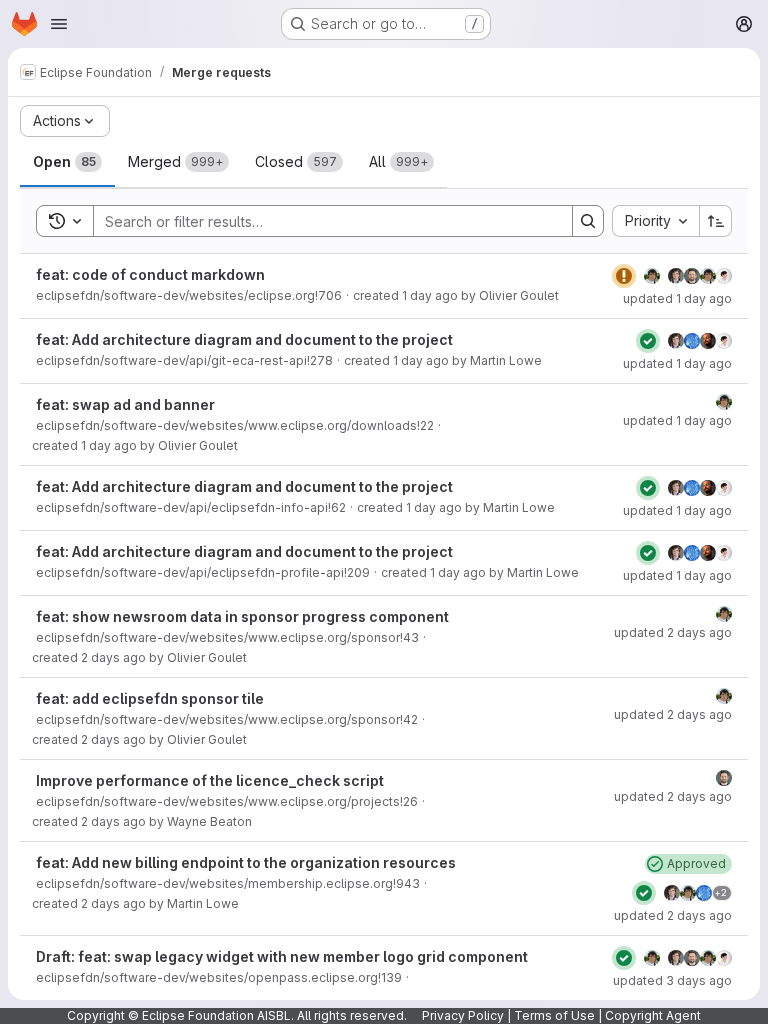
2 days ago (113, 657)
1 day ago (430, 295)
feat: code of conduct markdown (150, 274)
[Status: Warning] (624, 276)
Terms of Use (554, 1015)
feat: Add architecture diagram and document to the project (244, 339)
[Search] (588, 221)
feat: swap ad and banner (125, 404)
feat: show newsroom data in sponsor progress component (242, 616)
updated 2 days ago (673, 632)
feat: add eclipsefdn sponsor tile (150, 698)
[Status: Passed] (648, 341)
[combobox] (655, 221)
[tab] (67, 162)
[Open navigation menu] (59, 24)
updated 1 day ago (677, 298)
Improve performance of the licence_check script (210, 780)
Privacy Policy (463, 1015)
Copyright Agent (653, 1015)
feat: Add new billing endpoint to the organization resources (246, 862)
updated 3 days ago (672, 980)
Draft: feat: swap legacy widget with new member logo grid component (282, 956)
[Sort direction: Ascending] (716, 221)
